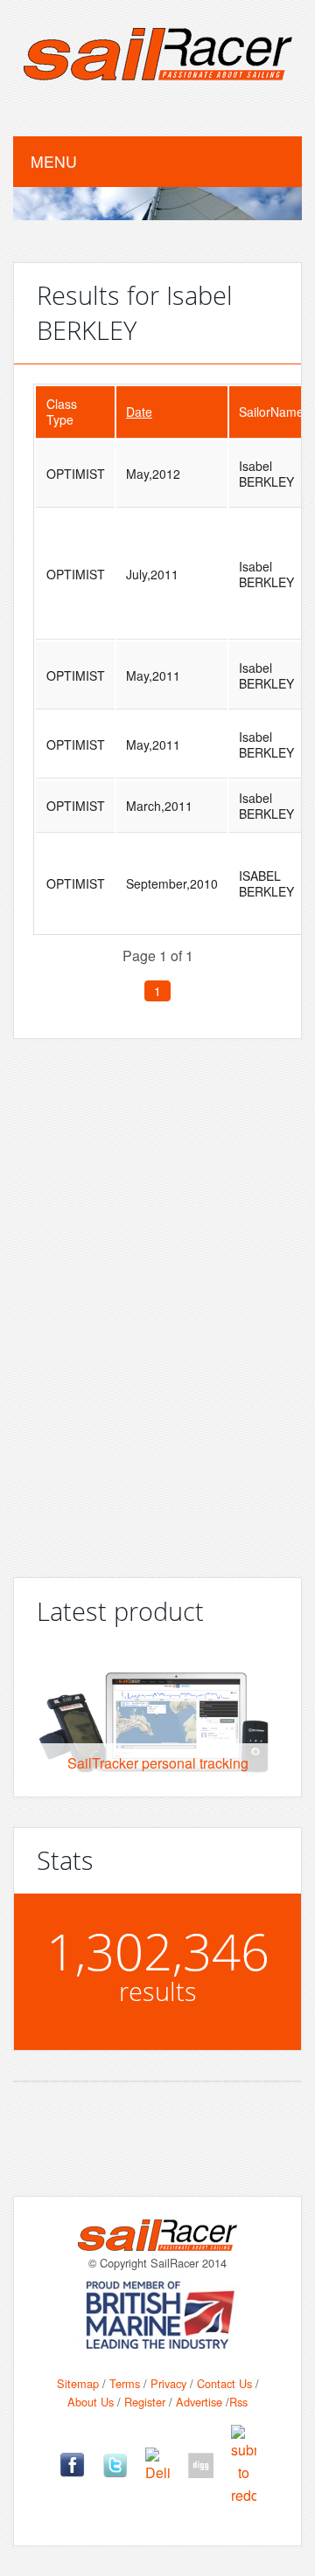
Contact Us (224, 2383)
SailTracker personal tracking (158, 1763)
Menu (54, 161)
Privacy (168, 2383)
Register (145, 2402)
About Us (91, 2402)
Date (139, 412)
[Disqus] (157, 1301)
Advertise (199, 2402)
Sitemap (78, 2383)
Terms (125, 2383)
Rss (238, 2402)
